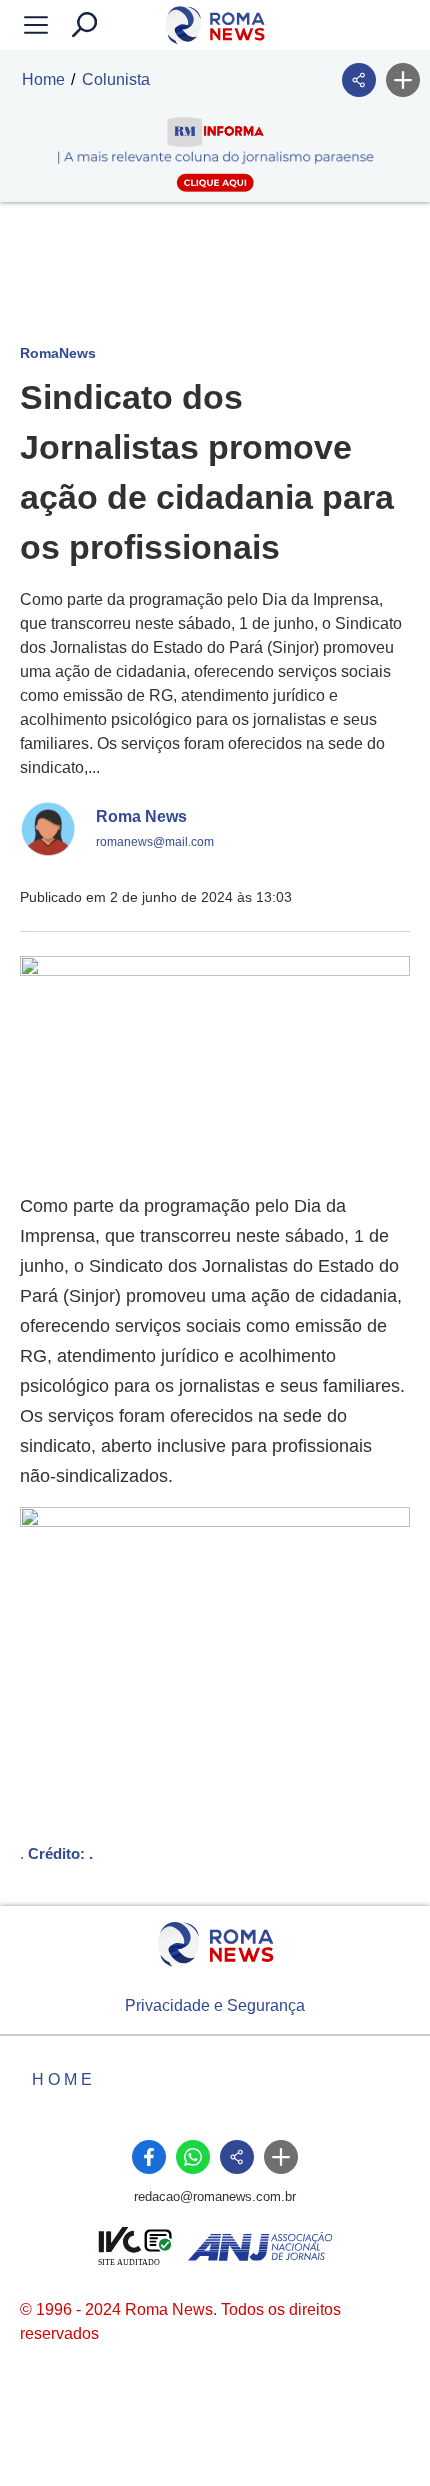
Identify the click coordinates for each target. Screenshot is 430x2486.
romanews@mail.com (155, 842)
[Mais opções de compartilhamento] (403, 80)
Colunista (116, 79)
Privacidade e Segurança (215, 2005)
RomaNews (58, 353)
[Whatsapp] (193, 2157)
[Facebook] (149, 2157)
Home (43, 79)
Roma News (141, 816)
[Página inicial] (215, 1944)
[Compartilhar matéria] (359, 80)
